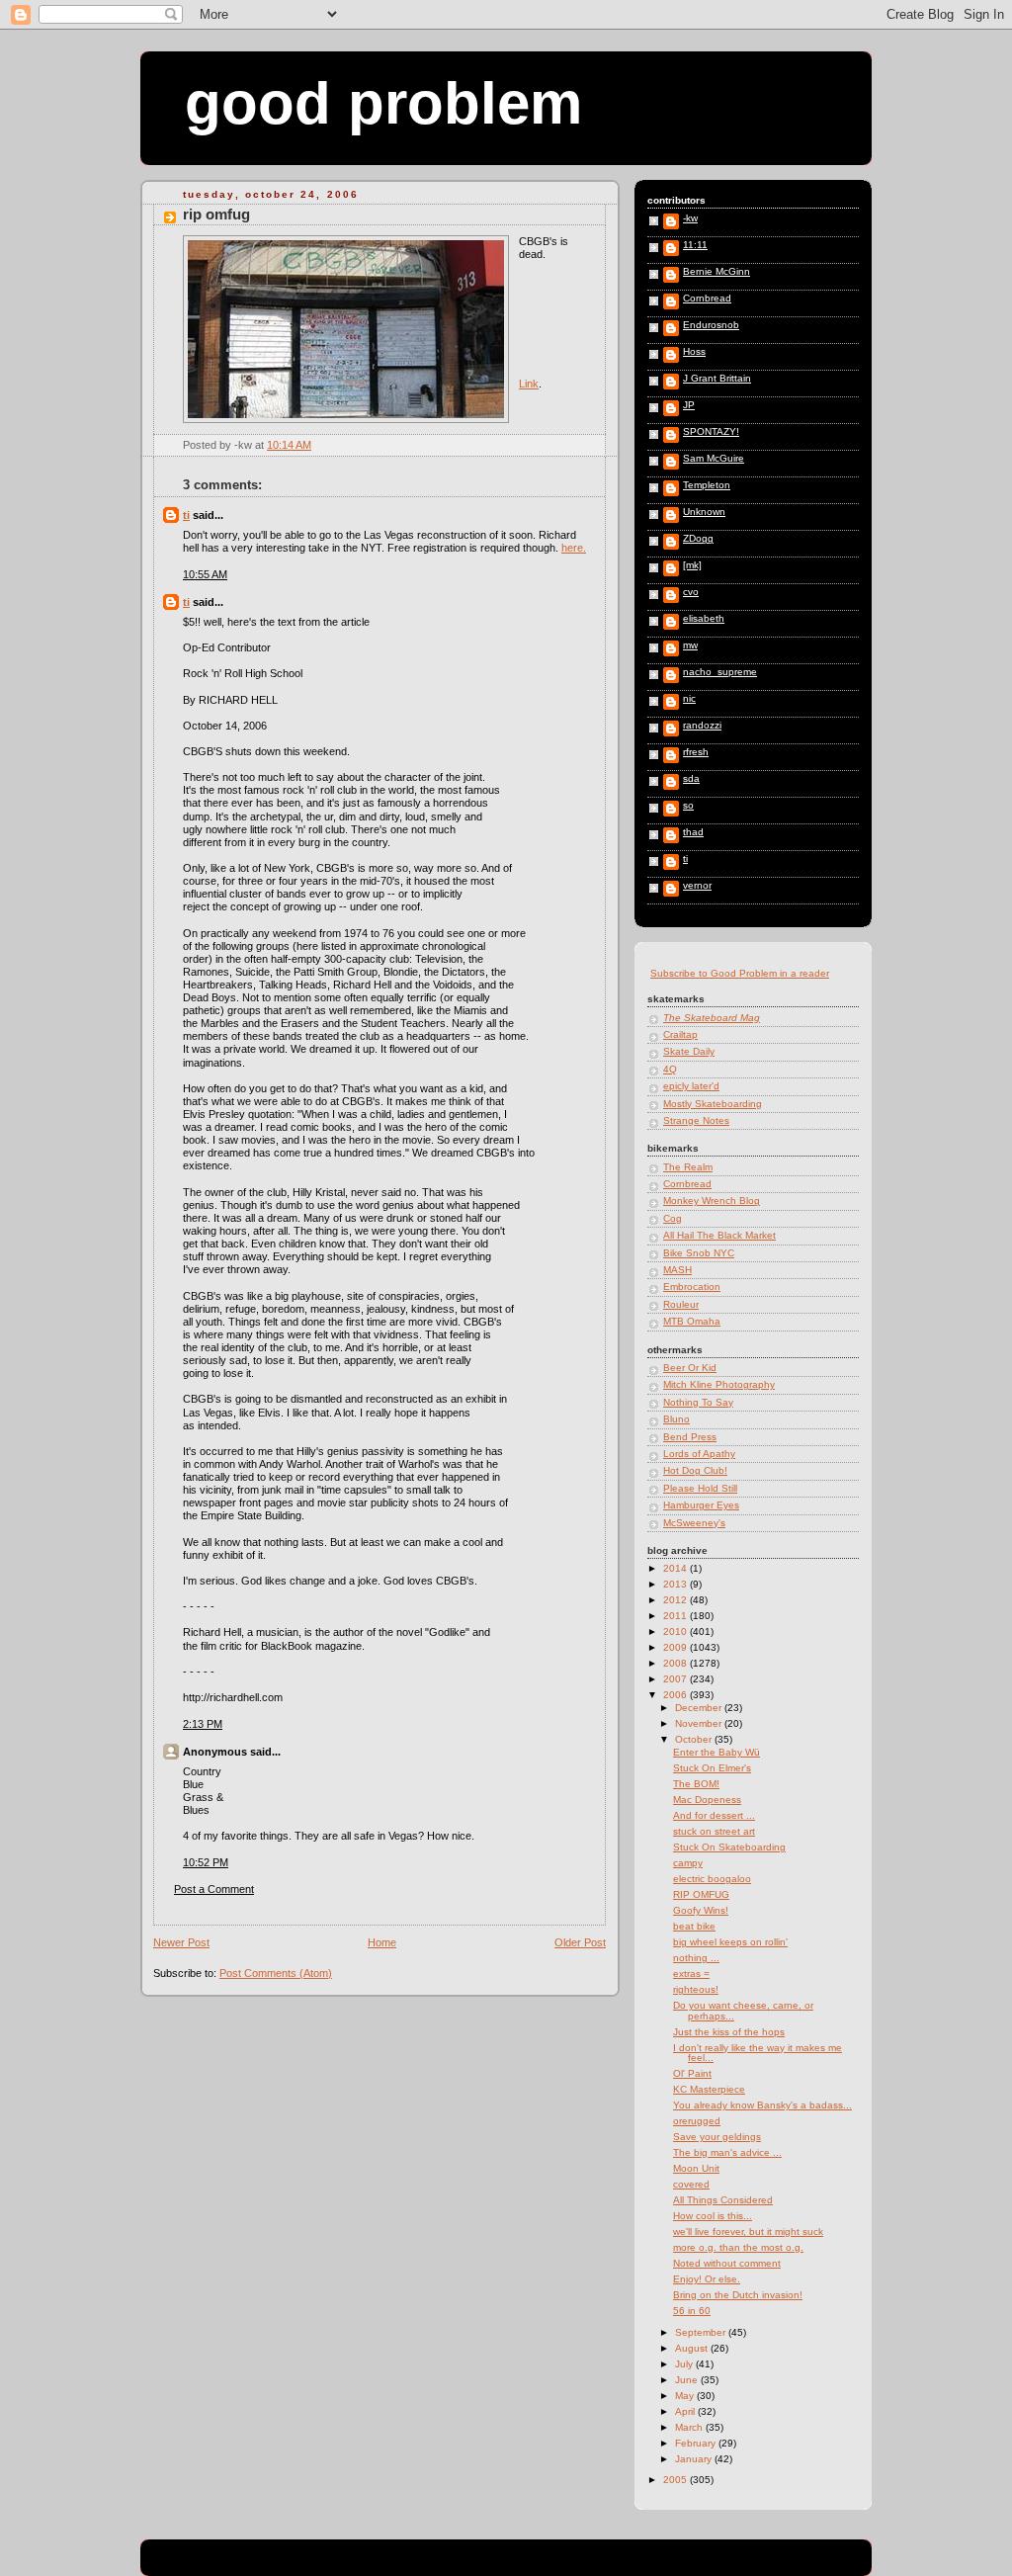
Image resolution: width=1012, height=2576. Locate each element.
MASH (677, 1270)
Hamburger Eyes (701, 1505)
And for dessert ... (714, 1815)
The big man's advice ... (727, 2152)
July (685, 2364)
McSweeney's (694, 1523)
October (695, 1739)
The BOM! (696, 1784)
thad (693, 832)
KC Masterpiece (709, 2089)
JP (689, 405)
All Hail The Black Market (719, 1235)
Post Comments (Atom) (276, 1973)
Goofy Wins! (701, 1910)
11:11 (695, 245)
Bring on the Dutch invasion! (738, 2295)
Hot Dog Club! (695, 1470)
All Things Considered (723, 2200)
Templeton (707, 485)
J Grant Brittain (717, 379)
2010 (676, 1631)
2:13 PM (203, 1724)
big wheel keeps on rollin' (730, 1942)
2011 (676, 1616)
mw (690, 645)
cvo (691, 592)
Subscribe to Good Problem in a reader (740, 973)
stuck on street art (714, 1831)
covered (691, 2184)
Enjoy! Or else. (707, 2279)
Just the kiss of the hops (729, 2032)
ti (186, 515)
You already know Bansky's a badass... (762, 2105)
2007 (676, 1679)
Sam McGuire (714, 459)
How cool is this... (713, 2216)
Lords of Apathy (699, 1454)
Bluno (676, 1419)
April (686, 2411)
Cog (673, 1218)
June (688, 2380)
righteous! (696, 1989)
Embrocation (692, 1287)
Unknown (704, 512)
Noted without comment (727, 2263)
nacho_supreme (720, 672)
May (686, 2396)
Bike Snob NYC (699, 1253)
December (700, 1708)
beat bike (694, 1926)
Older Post (580, 1942)
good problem (383, 103)
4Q (670, 1069)
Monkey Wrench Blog (712, 1201)
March (690, 2427)
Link (529, 384)
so (688, 806)
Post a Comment (214, 1889)
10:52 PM (206, 1862)
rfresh (696, 752)
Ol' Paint (692, 2073)
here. (574, 548)
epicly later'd (691, 1086)
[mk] (692, 565)
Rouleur (681, 1304)
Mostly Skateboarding (713, 1104)
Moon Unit (696, 2168)
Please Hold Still (700, 1488)
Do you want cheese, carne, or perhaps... (743, 2010)
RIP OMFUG (216, 215)
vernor (697, 886)
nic (689, 699)
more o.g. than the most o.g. (738, 2247)
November (700, 1723)
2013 (676, 1584)
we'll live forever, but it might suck (748, 2232)
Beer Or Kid (690, 1368)
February (697, 2443)
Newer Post (181, 1942)
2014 (676, 1568)
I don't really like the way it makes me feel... (758, 2053)
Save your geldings (717, 2137)
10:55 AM (205, 574)
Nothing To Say (698, 1402)
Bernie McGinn (717, 272)
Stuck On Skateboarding (729, 1847)
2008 (676, 1663)
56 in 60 (692, 2311)
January (695, 2459)
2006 (676, 1695)
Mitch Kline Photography (719, 1384)
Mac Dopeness (707, 1800)
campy (688, 1863)
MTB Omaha (692, 1321)
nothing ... (696, 1958)
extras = (691, 1974)
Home (382, 1942)
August (693, 2348)
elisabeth (704, 619)
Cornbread (707, 299)
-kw (690, 218)
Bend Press (690, 1437)
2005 (676, 2480)
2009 (676, 1647)
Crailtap (680, 1034)
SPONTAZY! (711, 432)
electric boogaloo (712, 1879)
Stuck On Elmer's (712, 1768)
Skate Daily (689, 1051)
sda (691, 779)
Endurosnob (711, 325)
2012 (676, 1600)
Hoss (694, 352)
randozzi (702, 726)
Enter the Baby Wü (717, 1752)
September (702, 2332)
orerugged (697, 2121)
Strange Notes (696, 1120)
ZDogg (698, 539)
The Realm (688, 1167)
